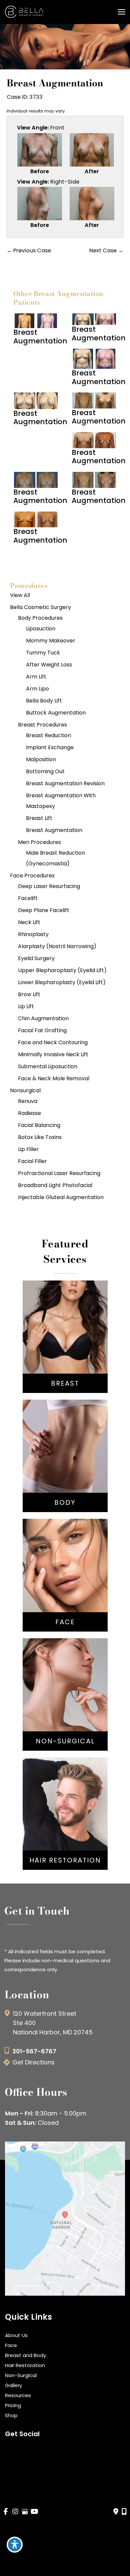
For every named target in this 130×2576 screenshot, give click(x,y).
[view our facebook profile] (6, 2512)
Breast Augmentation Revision (65, 783)
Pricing (13, 2405)
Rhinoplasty (33, 934)
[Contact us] (116, 2512)
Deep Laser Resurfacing (49, 886)
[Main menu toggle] (121, 12)
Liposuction (41, 629)
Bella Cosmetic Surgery (40, 607)
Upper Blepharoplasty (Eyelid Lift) (62, 970)
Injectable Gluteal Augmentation (61, 1197)
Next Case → (106, 250)
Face (11, 2345)
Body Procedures (40, 618)
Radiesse (29, 1113)
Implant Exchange (50, 747)
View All (20, 595)
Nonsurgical (25, 1090)
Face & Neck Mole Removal (54, 1078)
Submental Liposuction (48, 1066)
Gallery (13, 2385)
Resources (18, 2395)
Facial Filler (32, 1161)
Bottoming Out (45, 771)
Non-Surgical (21, 2375)
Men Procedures (39, 842)
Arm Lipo (37, 689)
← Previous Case (29, 250)
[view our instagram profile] (15, 2512)
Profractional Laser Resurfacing (59, 1173)
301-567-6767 (34, 2051)
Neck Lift (29, 922)
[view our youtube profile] (34, 2512)
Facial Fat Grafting (42, 1030)
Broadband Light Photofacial (55, 1185)
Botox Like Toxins (40, 1137)
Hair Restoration (25, 2365)
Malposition (41, 759)
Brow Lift (29, 994)
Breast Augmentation (54, 830)
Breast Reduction (48, 735)
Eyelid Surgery (36, 958)
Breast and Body (25, 2355)
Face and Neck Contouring (53, 1042)
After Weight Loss (49, 665)
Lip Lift (26, 1006)
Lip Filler (28, 1149)
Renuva (28, 1101)
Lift (65, 1336)
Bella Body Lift (44, 701)
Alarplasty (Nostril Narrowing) (57, 946)
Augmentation (65, 1326)
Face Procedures (32, 876)
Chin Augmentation (43, 1018)
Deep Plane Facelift (44, 910)
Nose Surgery (65, 1563)
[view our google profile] (25, 2512)
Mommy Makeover (51, 641)
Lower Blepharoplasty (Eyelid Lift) (62, 982)
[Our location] (124, 2512)
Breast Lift (39, 818)
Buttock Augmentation (56, 713)
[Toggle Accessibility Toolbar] (15, 2545)
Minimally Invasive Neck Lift (53, 1054)
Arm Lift (36, 677)
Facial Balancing (39, 1125)
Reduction (65, 1346)
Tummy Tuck (43, 653)
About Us (16, 2335)
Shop (11, 2415)
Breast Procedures (42, 725)
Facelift (28, 898)
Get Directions (33, 2062)
